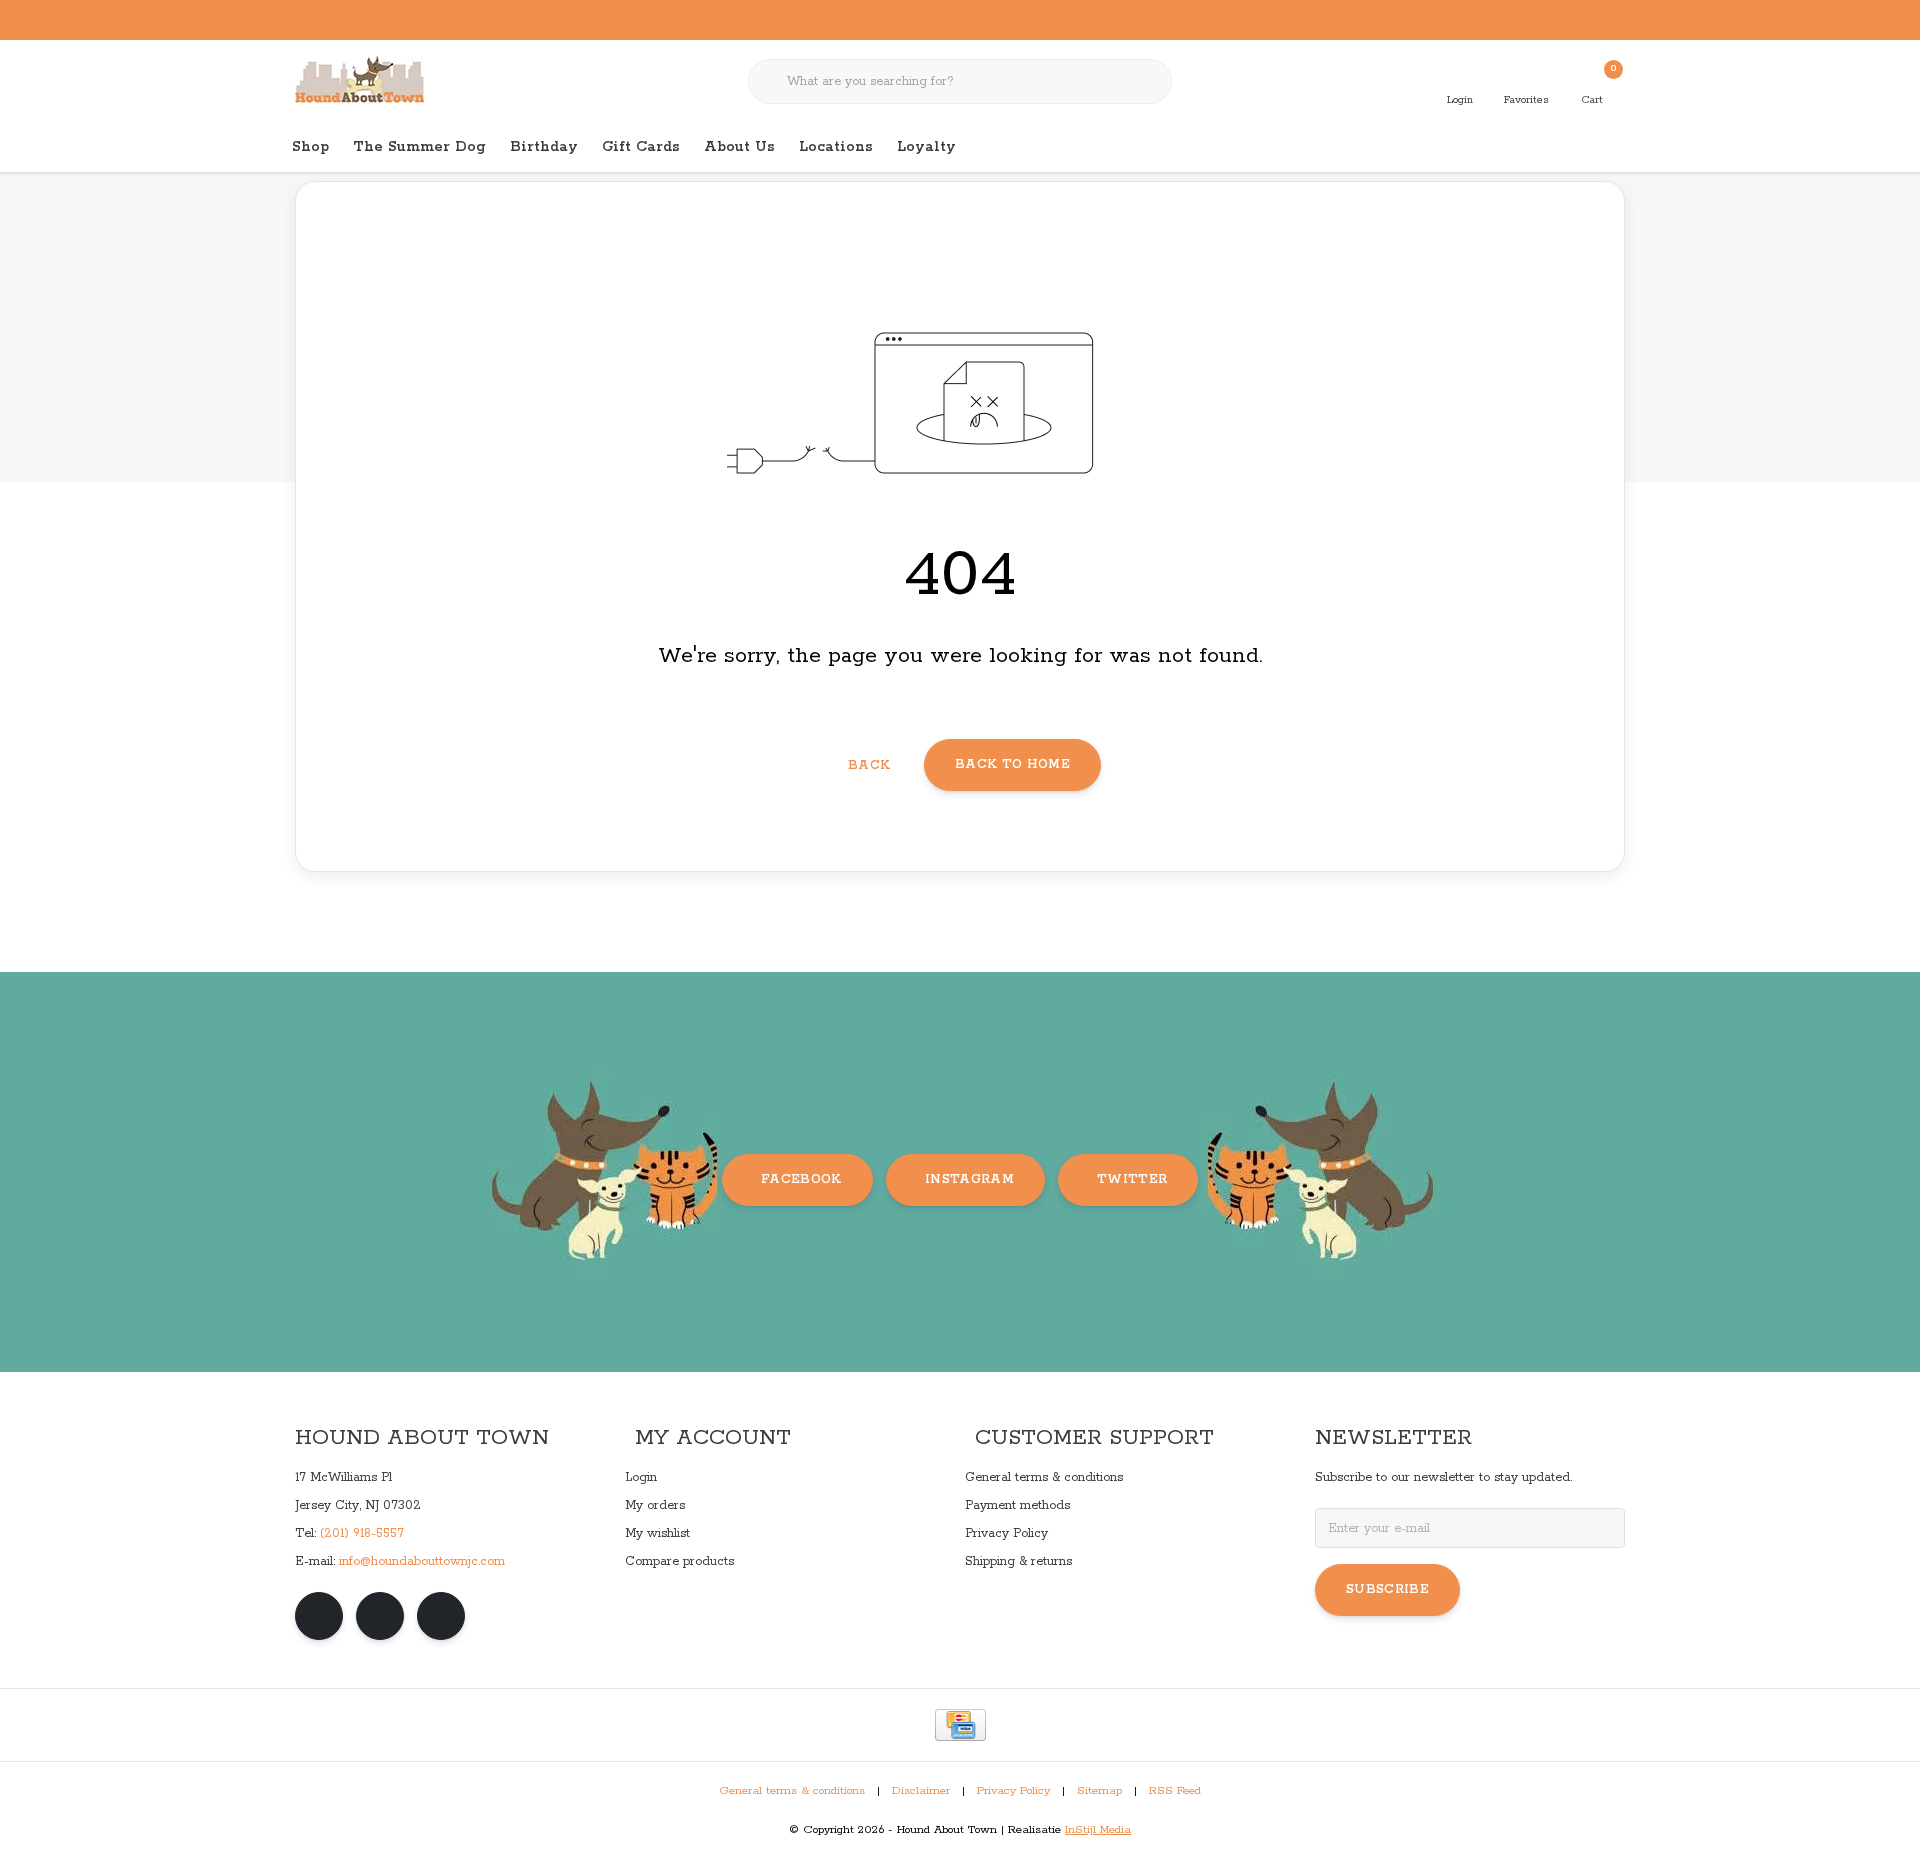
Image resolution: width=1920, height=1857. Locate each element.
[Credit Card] (960, 1725)
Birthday (544, 147)
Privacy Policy (1013, 1791)
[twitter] (441, 1616)
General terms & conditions (792, 1791)
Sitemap (1099, 1791)
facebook (801, 1179)
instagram (969, 1179)
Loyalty (926, 147)
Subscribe (1387, 1589)
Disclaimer (921, 1791)
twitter (1132, 1179)
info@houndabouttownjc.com (422, 1561)
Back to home (1012, 764)
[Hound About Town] (359, 80)
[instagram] (380, 1616)
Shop (310, 147)
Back (869, 765)
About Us (739, 147)
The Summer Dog (419, 147)
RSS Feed (1175, 1791)
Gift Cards (641, 147)
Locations (836, 147)
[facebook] (319, 1616)
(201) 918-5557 (362, 1533)
